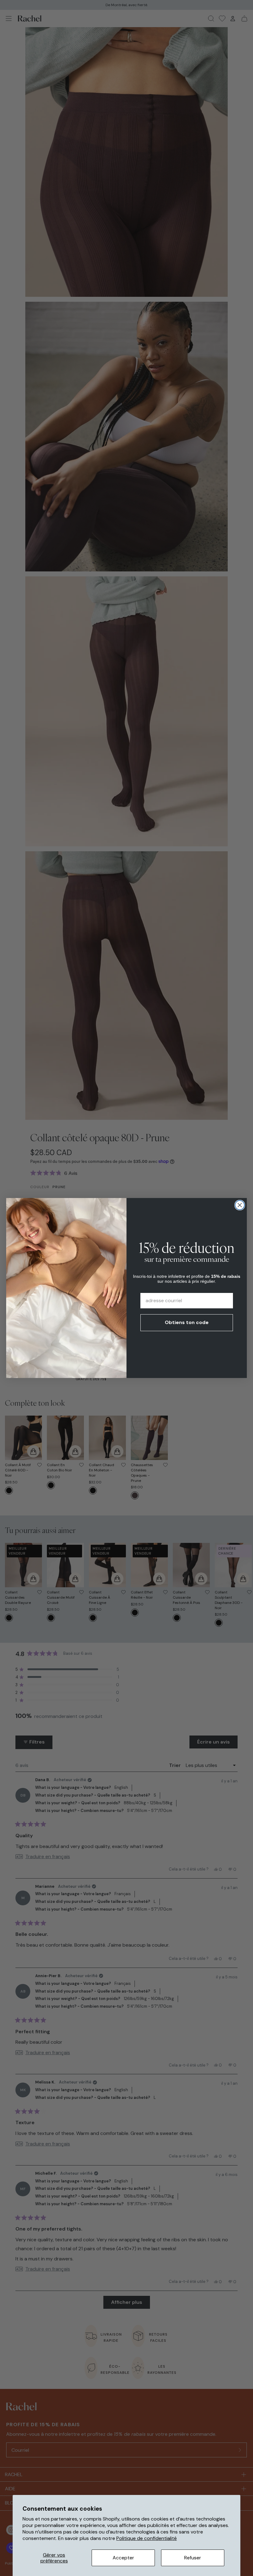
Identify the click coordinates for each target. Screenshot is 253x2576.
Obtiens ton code (187, 1322)
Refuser (193, 2558)
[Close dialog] (240, 1205)
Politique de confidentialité (147, 2538)
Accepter (123, 2558)
